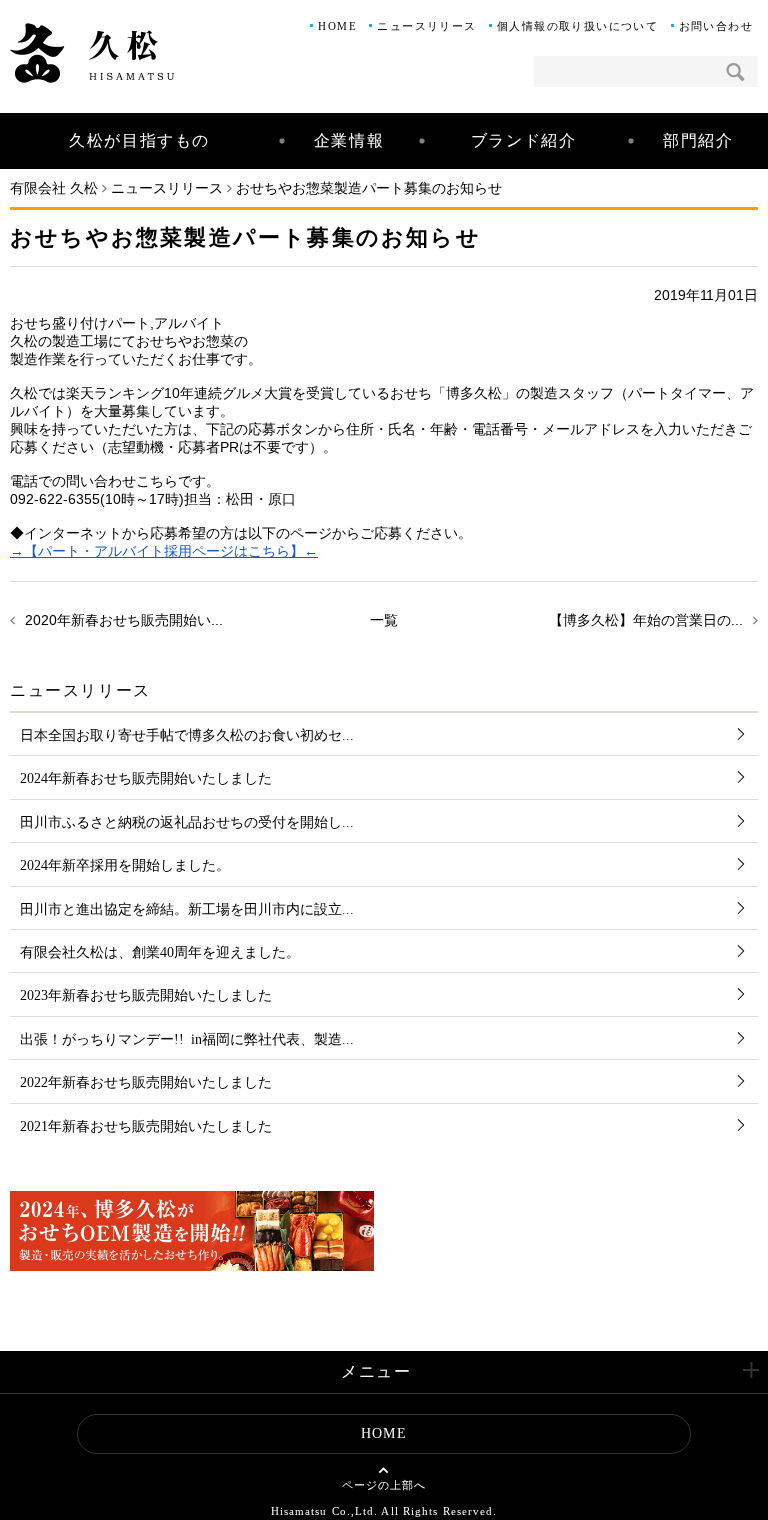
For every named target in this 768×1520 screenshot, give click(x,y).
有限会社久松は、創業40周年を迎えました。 (160, 951)
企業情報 (349, 140)
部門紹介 (698, 140)
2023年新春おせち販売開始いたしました (146, 994)
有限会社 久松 (54, 188)
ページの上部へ (384, 1485)
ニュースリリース (426, 26)
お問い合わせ (716, 26)
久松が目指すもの (139, 140)
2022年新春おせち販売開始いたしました (146, 1081)
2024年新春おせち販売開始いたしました (146, 777)
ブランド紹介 (524, 140)
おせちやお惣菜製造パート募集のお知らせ (369, 188)
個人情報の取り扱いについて (577, 26)
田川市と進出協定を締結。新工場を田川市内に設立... (187, 908)
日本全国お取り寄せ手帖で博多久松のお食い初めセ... (187, 734)
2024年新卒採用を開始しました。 (125, 864)
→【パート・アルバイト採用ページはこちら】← (164, 551)
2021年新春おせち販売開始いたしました (146, 1125)
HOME (337, 26)
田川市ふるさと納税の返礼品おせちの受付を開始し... (187, 821)
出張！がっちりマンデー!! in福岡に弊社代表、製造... (187, 1038)
